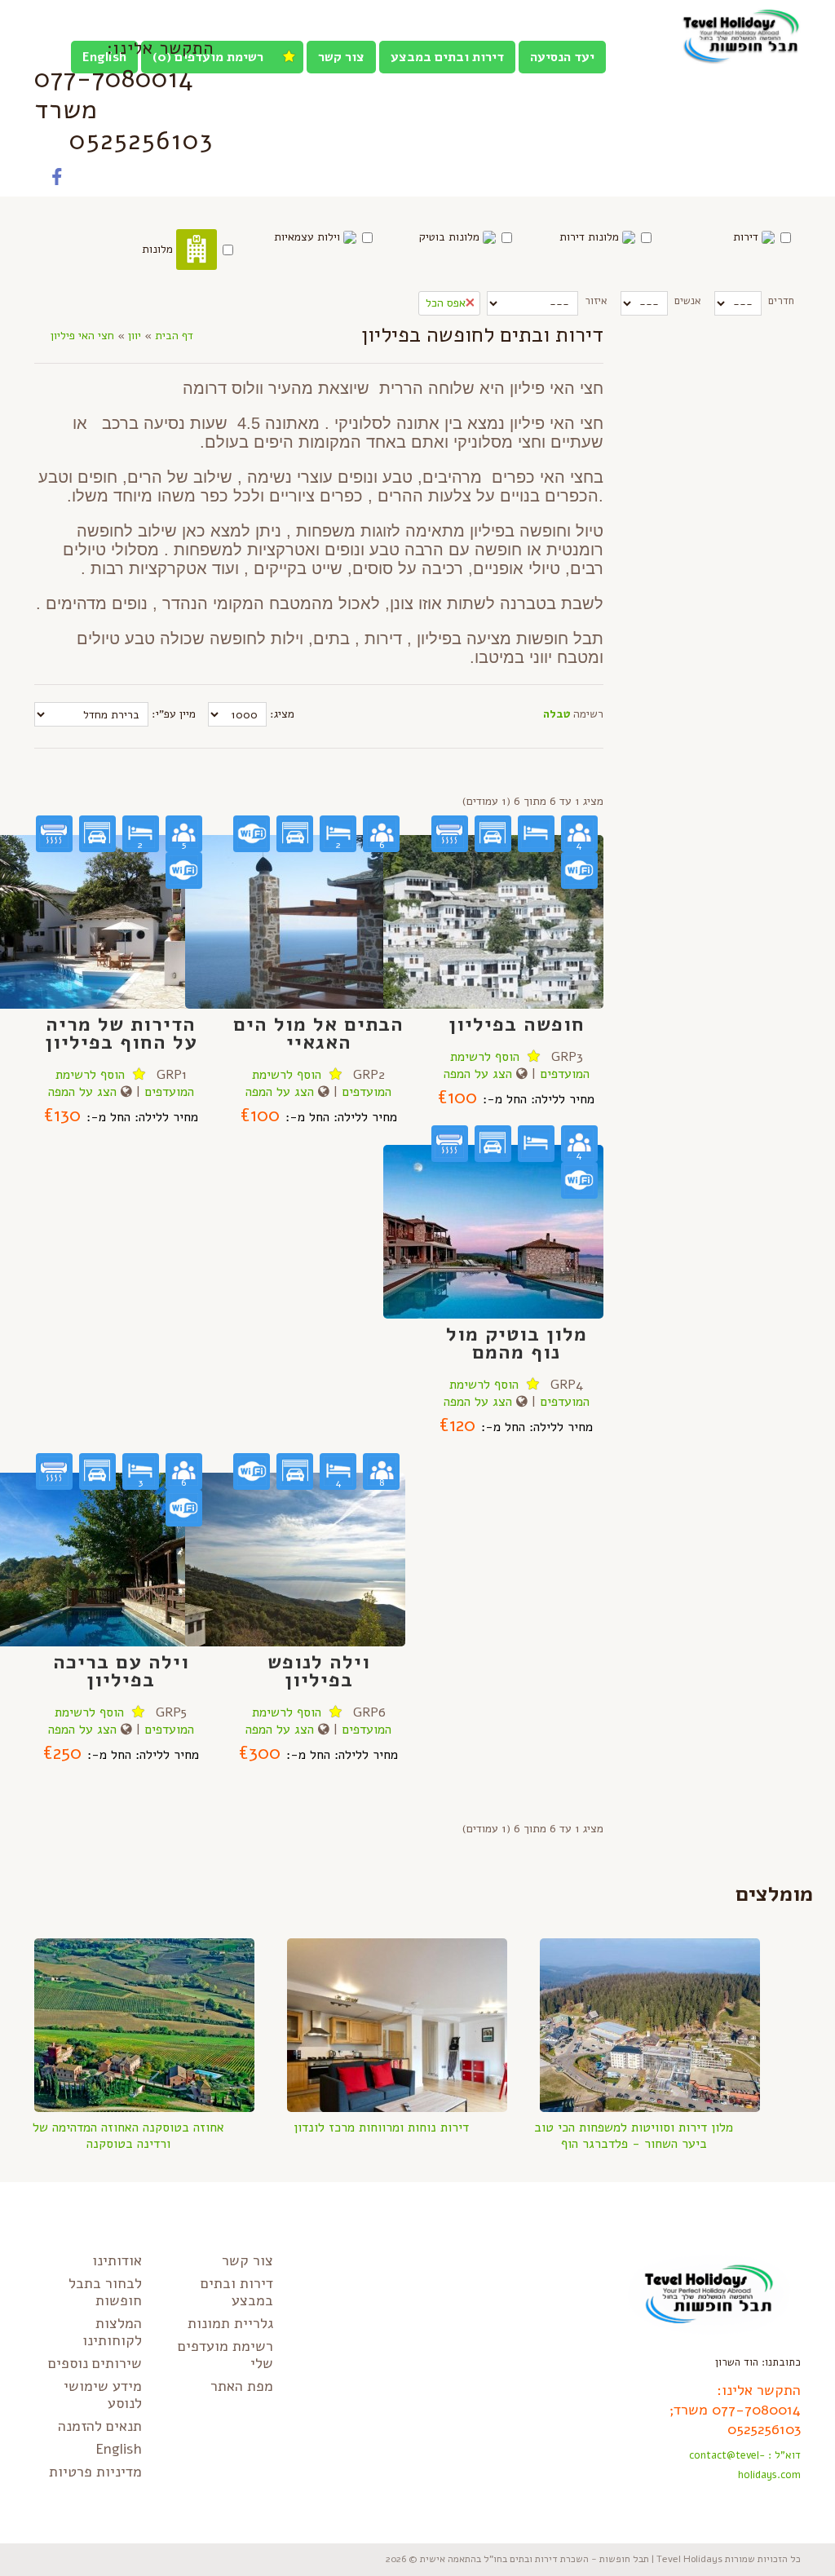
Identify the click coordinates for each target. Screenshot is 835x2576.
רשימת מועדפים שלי (225, 2355)
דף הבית (174, 336)
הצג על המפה (82, 1092)
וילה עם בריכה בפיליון (121, 1671)
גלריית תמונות (230, 2323)
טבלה (557, 714)
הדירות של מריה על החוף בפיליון (121, 1033)
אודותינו (117, 2260)
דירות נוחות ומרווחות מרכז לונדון (381, 2128)
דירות (747, 237)
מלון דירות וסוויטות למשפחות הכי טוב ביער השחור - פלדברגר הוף (634, 2136)
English (119, 2449)
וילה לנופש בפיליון (319, 1671)
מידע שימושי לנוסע (103, 2395)
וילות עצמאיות (309, 237)
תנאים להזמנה (100, 2426)
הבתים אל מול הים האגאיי (318, 1033)
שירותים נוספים (95, 2363)
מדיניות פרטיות (95, 2472)
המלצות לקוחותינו (112, 2332)
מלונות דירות (591, 237)
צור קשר (341, 57)
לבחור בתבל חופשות (105, 2292)
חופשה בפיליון (517, 1024)
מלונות (159, 249)
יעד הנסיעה (562, 57)
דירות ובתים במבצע (447, 57)
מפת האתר (242, 2386)
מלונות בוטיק (451, 237)
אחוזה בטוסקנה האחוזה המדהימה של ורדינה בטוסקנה (128, 2136)
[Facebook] (57, 180)
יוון (135, 336)
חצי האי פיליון (82, 336)
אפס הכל (446, 303)
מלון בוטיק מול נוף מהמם (517, 1343)
